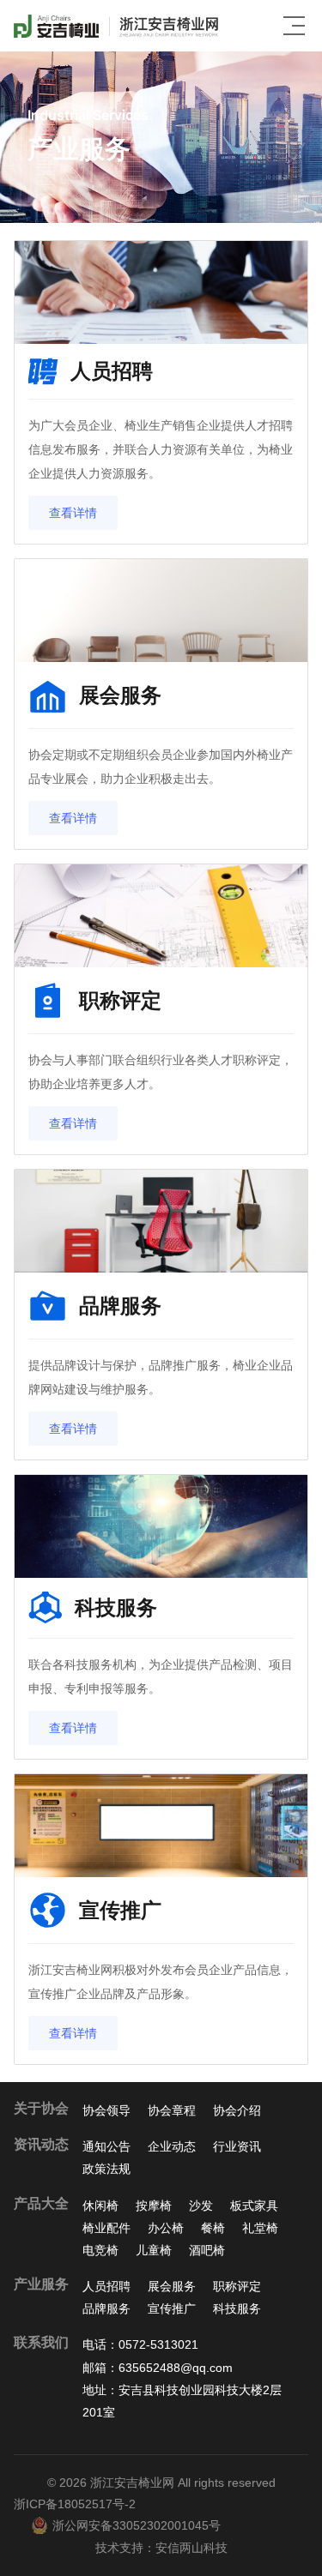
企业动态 (172, 2146)
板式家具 (254, 2206)
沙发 (201, 2206)
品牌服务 (106, 2308)
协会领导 (106, 2110)
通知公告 (106, 2146)
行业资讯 (237, 2146)
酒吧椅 (207, 2250)
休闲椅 (100, 2206)
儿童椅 (154, 2250)
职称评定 (237, 2286)
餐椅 (213, 2228)
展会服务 (172, 2286)
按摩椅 (154, 2206)
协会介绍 (237, 2110)
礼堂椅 (260, 2228)
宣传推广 (172, 2308)
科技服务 (237, 2308)
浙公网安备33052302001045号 (137, 2525)
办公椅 (166, 2228)
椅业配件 (106, 2228)
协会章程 (172, 2110)
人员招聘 (106, 2286)
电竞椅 (100, 2250)
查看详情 (73, 513)
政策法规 (106, 2169)
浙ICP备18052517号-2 (75, 2504)
